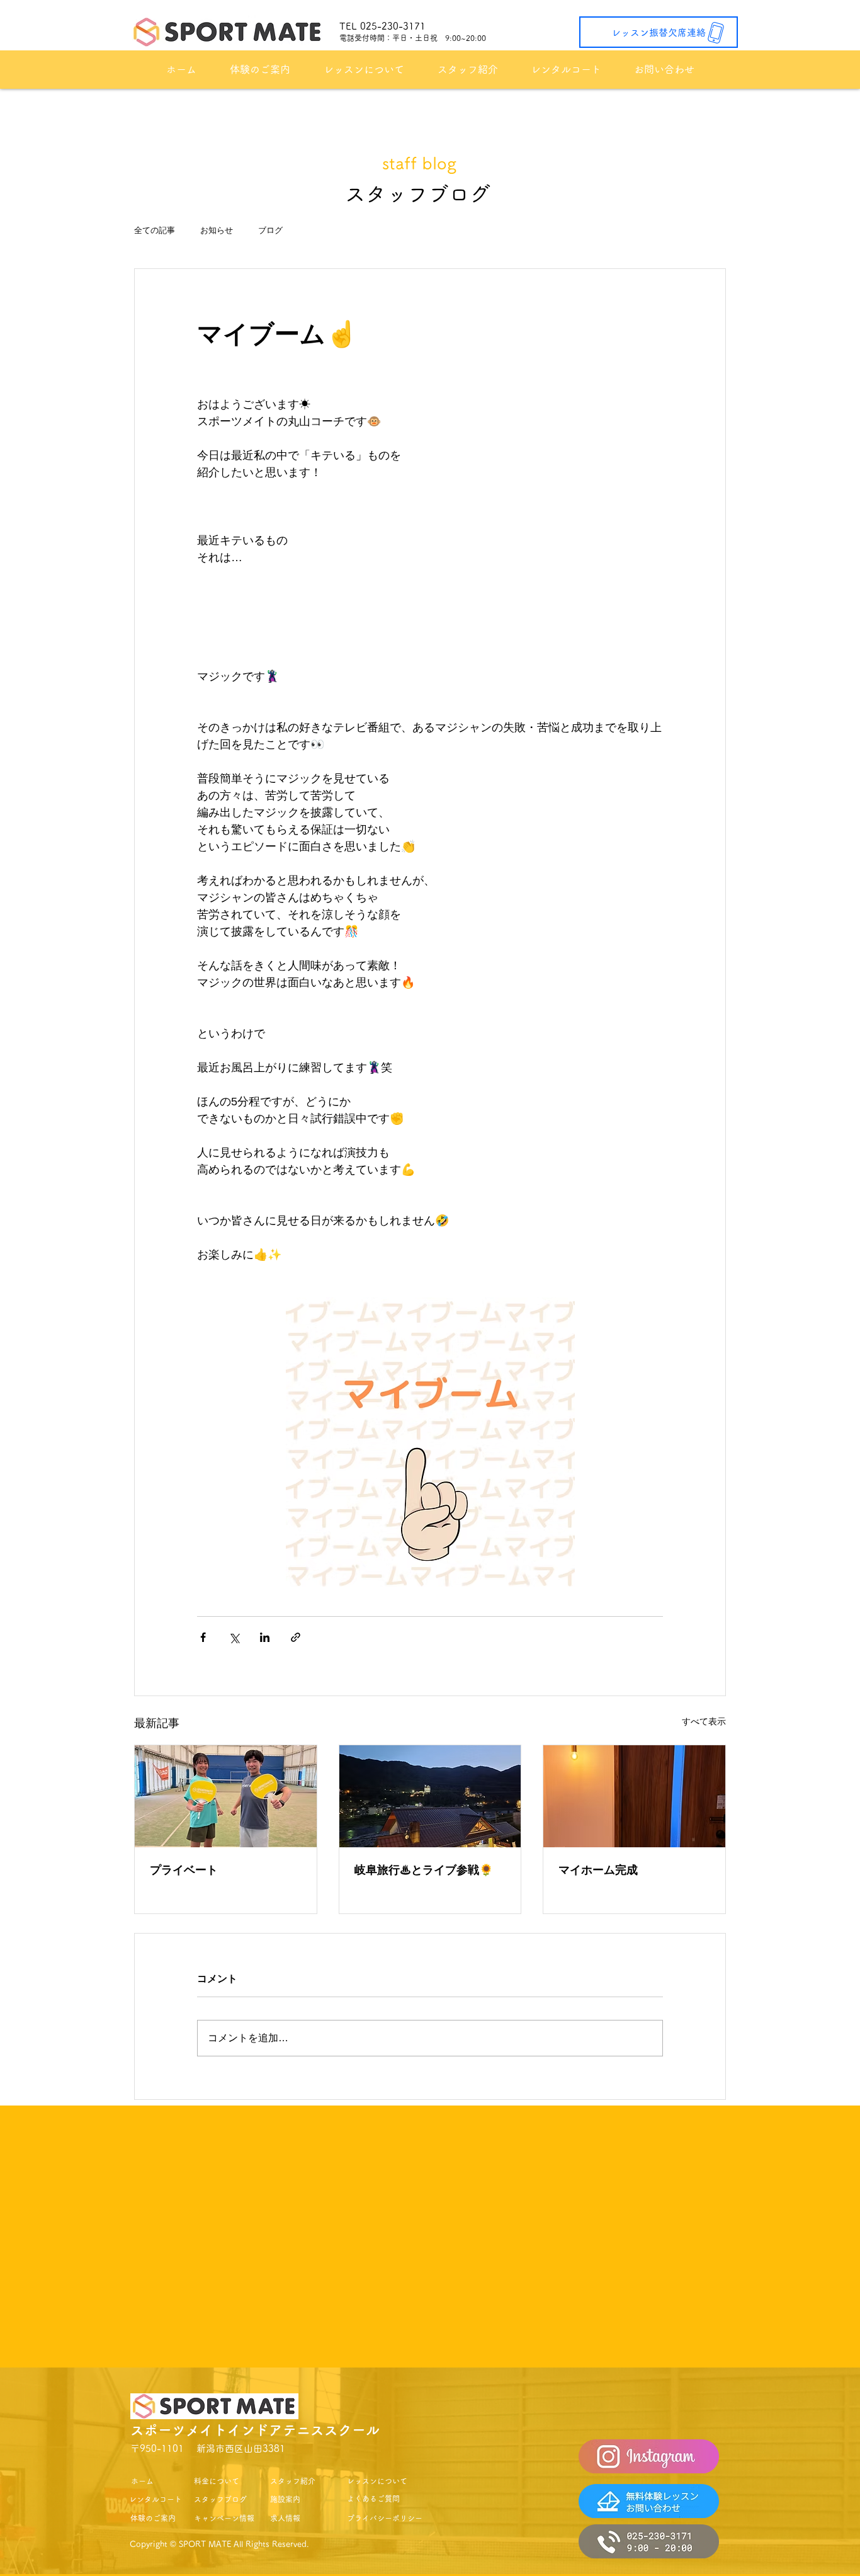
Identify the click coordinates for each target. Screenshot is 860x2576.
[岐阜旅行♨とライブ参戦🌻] (430, 1796)
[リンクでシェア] (296, 1637)
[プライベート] (226, 1796)
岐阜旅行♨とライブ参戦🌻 (424, 1870)
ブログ (270, 230)
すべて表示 (704, 1721)
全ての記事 (155, 230)
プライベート (184, 1870)
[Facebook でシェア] (203, 1637)
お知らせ (217, 230)
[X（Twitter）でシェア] (234, 1637)
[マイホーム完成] (634, 1796)
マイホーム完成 (598, 1870)
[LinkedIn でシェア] (265, 1637)
